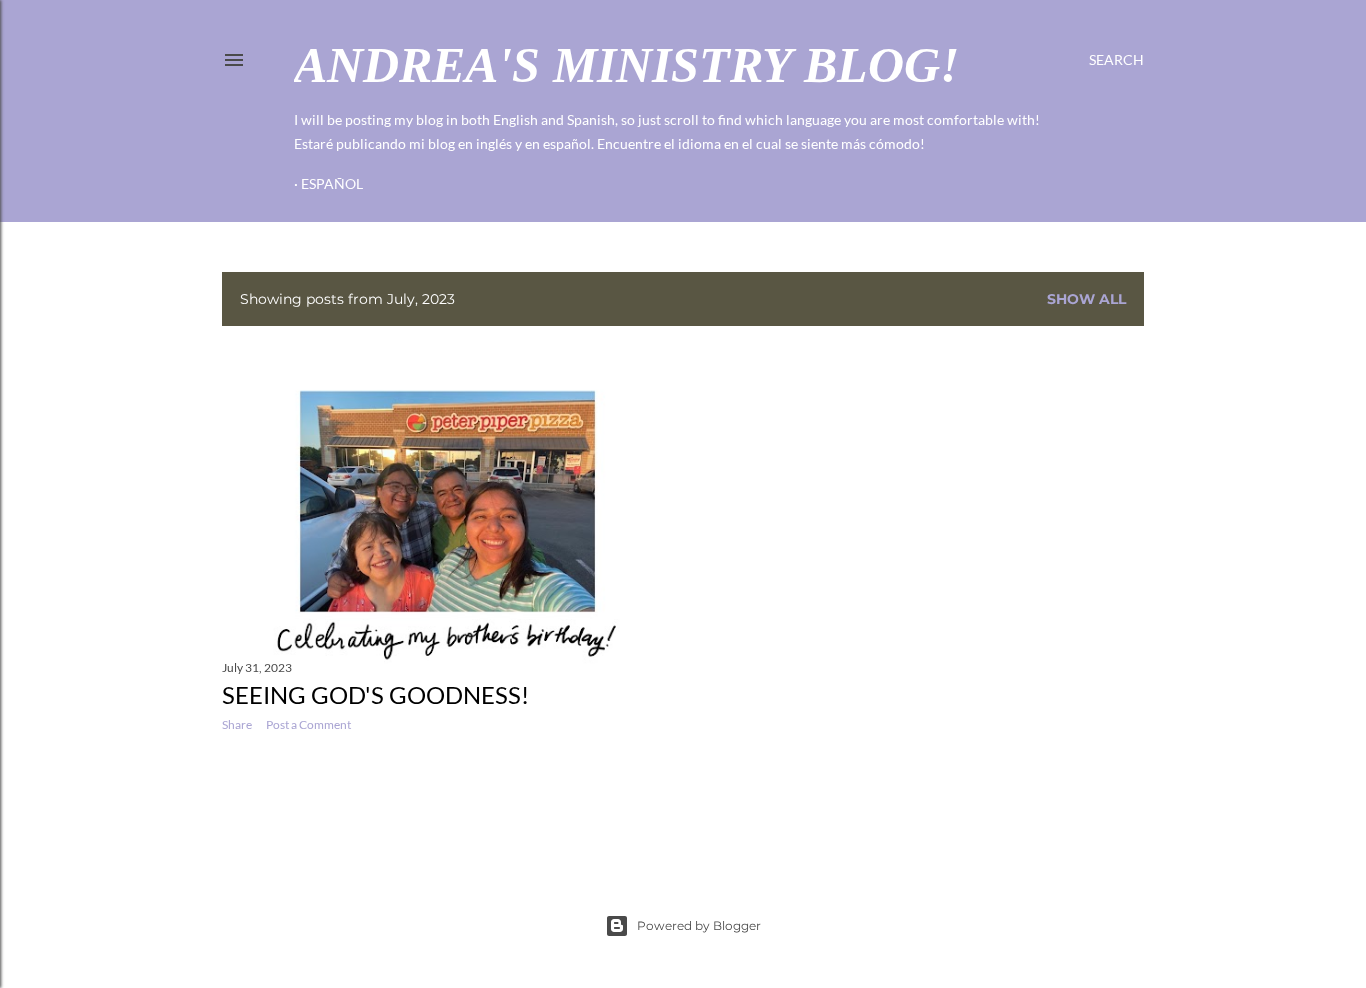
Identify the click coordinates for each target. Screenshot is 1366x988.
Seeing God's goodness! (375, 694)
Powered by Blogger (699, 925)
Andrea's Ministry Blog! (626, 65)
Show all (1086, 299)
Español (332, 183)
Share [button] (237, 724)
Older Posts (1098, 804)
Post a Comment (308, 724)
